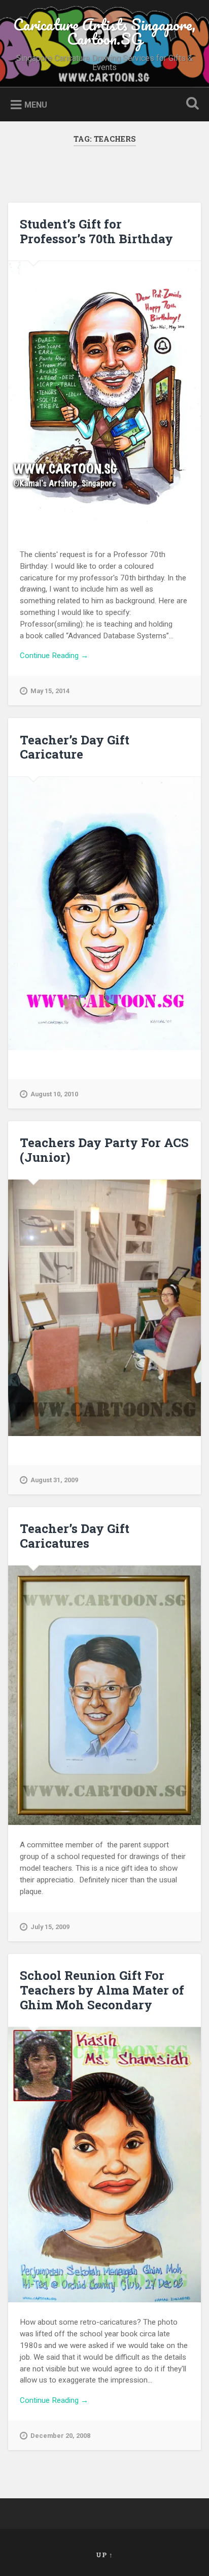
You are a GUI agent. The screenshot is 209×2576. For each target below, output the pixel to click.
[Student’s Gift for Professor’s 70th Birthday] (104, 398)
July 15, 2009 (50, 1927)
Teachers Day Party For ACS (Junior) (104, 1150)
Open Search (190, 104)
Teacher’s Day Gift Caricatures (75, 1536)
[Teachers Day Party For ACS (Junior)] (104, 1308)
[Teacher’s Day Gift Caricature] (104, 914)
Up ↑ (104, 2555)
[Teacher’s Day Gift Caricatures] (104, 1695)
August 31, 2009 (54, 1480)
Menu (36, 105)
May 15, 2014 (50, 691)
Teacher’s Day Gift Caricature (75, 747)
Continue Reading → (54, 656)
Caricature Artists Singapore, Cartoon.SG (104, 32)
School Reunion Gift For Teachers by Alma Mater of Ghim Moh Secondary (102, 1990)
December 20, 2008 (60, 2436)
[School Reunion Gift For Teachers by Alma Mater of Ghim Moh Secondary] (104, 2165)
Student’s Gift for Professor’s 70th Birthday (96, 231)
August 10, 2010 (54, 1094)
